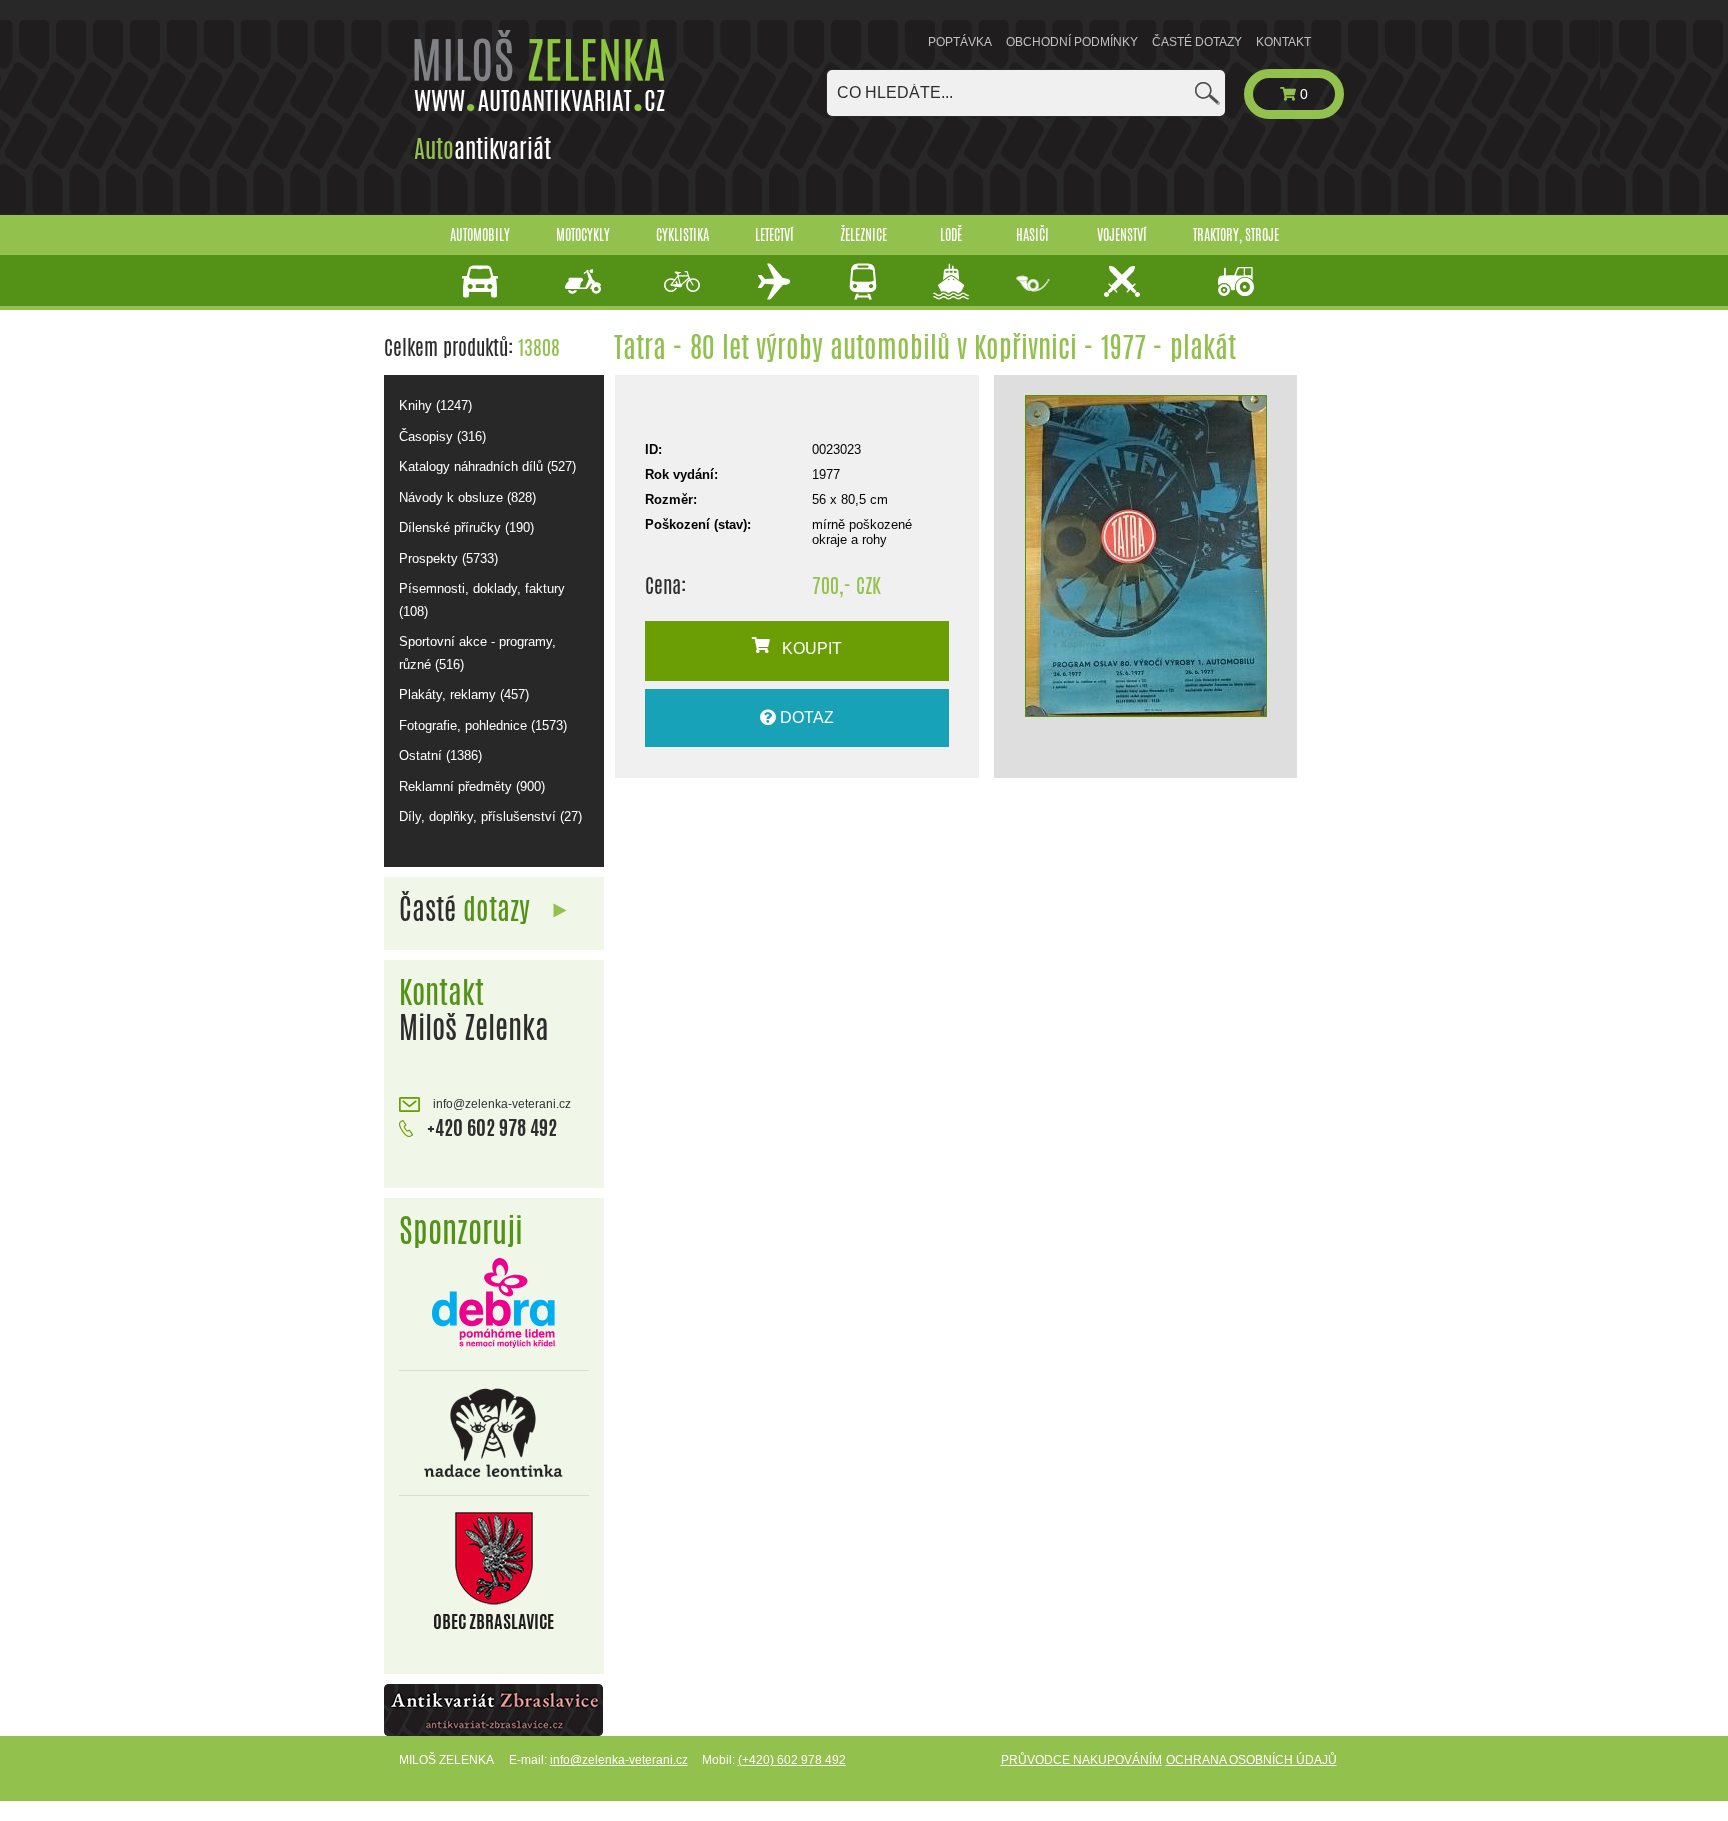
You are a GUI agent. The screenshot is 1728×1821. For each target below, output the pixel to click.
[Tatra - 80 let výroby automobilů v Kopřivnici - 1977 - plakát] (1145, 556)
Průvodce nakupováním (1081, 1760)
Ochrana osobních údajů (1251, 1760)
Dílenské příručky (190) (466, 527)
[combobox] (1026, 93)
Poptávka (960, 42)
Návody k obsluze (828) (467, 497)
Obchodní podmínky (1072, 42)
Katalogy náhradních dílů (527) (487, 466)
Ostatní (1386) (440, 755)
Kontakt (1283, 42)
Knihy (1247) (435, 405)
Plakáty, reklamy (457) (464, 694)
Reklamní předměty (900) (472, 786)
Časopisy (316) (442, 436)
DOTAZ (805, 717)
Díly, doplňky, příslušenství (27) (490, 816)
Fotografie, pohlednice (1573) (483, 725)
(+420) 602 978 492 (792, 1760)
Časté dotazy (1197, 42)
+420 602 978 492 (490, 1127)
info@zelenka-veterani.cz (500, 1104)
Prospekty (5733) (448, 558)
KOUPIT (806, 648)
